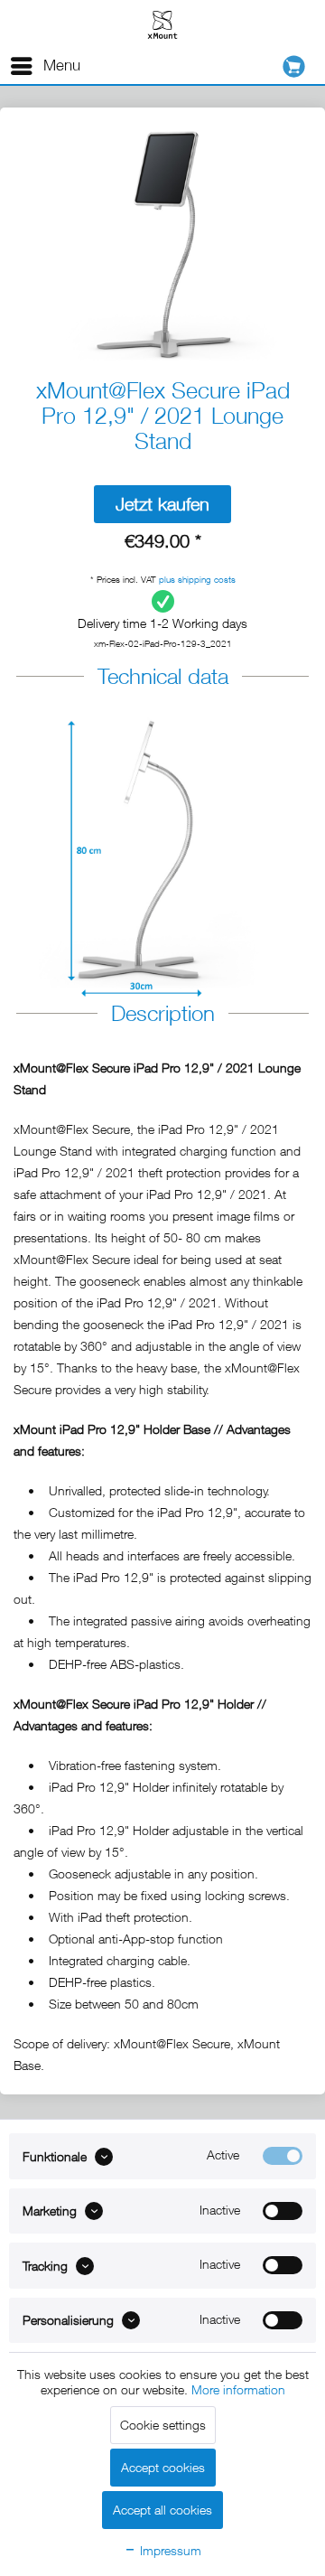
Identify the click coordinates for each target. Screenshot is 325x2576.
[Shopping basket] (298, 66)
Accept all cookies (162, 2510)
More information (238, 2389)
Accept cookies (163, 2467)
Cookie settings (163, 2425)
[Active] (283, 2156)
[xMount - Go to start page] (162, 24)
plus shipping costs (197, 579)
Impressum (169, 2550)
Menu (62, 65)
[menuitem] (45, 66)
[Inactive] (283, 2211)
